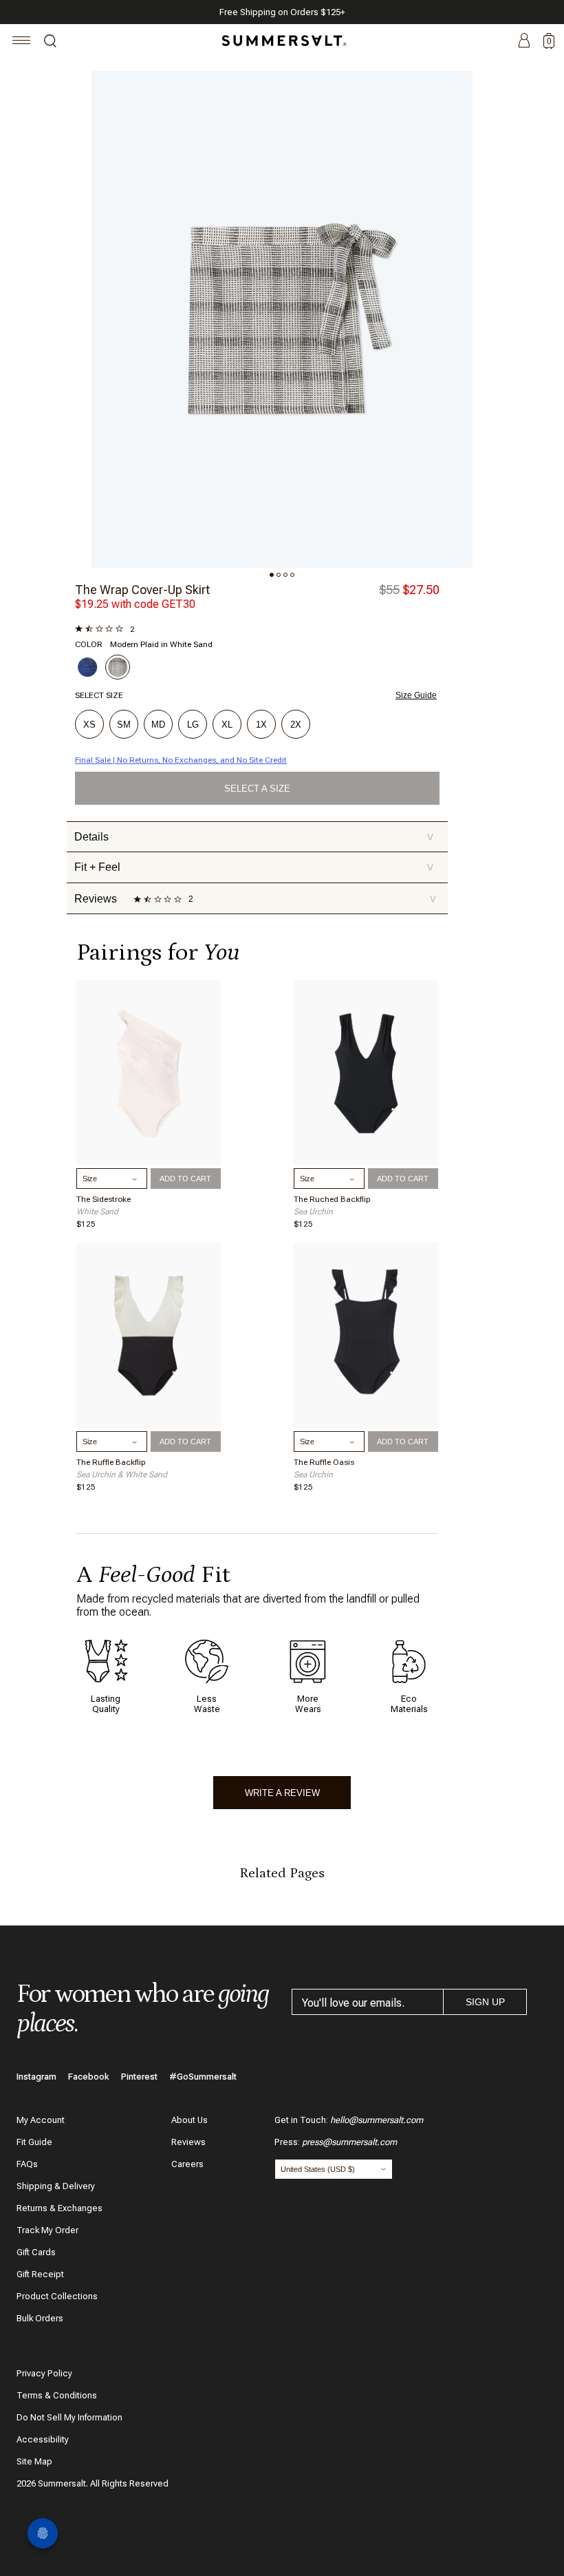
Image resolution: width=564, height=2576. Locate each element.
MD (158, 725)
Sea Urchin (313, 1212)
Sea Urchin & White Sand (122, 1475)
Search (50, 43)
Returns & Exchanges (59, 2208)
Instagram (36, 2077)
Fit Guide (34, 2142)
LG (193, 725)
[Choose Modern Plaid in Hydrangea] (87, 667)
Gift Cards (36, 2252)
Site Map (34, 2461)
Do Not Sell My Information (69, 2417)
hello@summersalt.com (377, 2120)
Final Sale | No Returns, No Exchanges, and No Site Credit (181, 760)
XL (227, 725)
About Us (189, 2120)
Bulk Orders (40, 2318)
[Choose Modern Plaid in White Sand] (118, 667)
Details (254, 837)
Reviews (188, 2142)
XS (89, 725)
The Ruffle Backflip (111, 1462)
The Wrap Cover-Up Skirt (142, 590)
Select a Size (257, 789)
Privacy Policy (44, 2373)
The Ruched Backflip (332, 1199)
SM (124, 725)
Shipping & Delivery (56, 2186)
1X (261, 725)
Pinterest (139, 2077)
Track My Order (47, 2230)
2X (296, 725)
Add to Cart (185, 1179)
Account (524, 41)
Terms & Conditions (57, 2395)
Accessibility (43, 2439)
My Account (41, 2120)
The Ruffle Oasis (324, 1462)
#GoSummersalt (203, 2077)
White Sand (97, 1212)
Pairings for (158, 952)
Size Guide (416, 695)
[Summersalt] (282, 41)
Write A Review (282, 1793)
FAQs (27, 2164)
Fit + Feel (254, 867)
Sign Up (485, 2002)
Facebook (89, 2077)
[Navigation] (22, 42)
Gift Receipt (40, 2274)
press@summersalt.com (349, 2142)
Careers (187, 2164)
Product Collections (57, 2296)
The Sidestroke (104, 1199)
